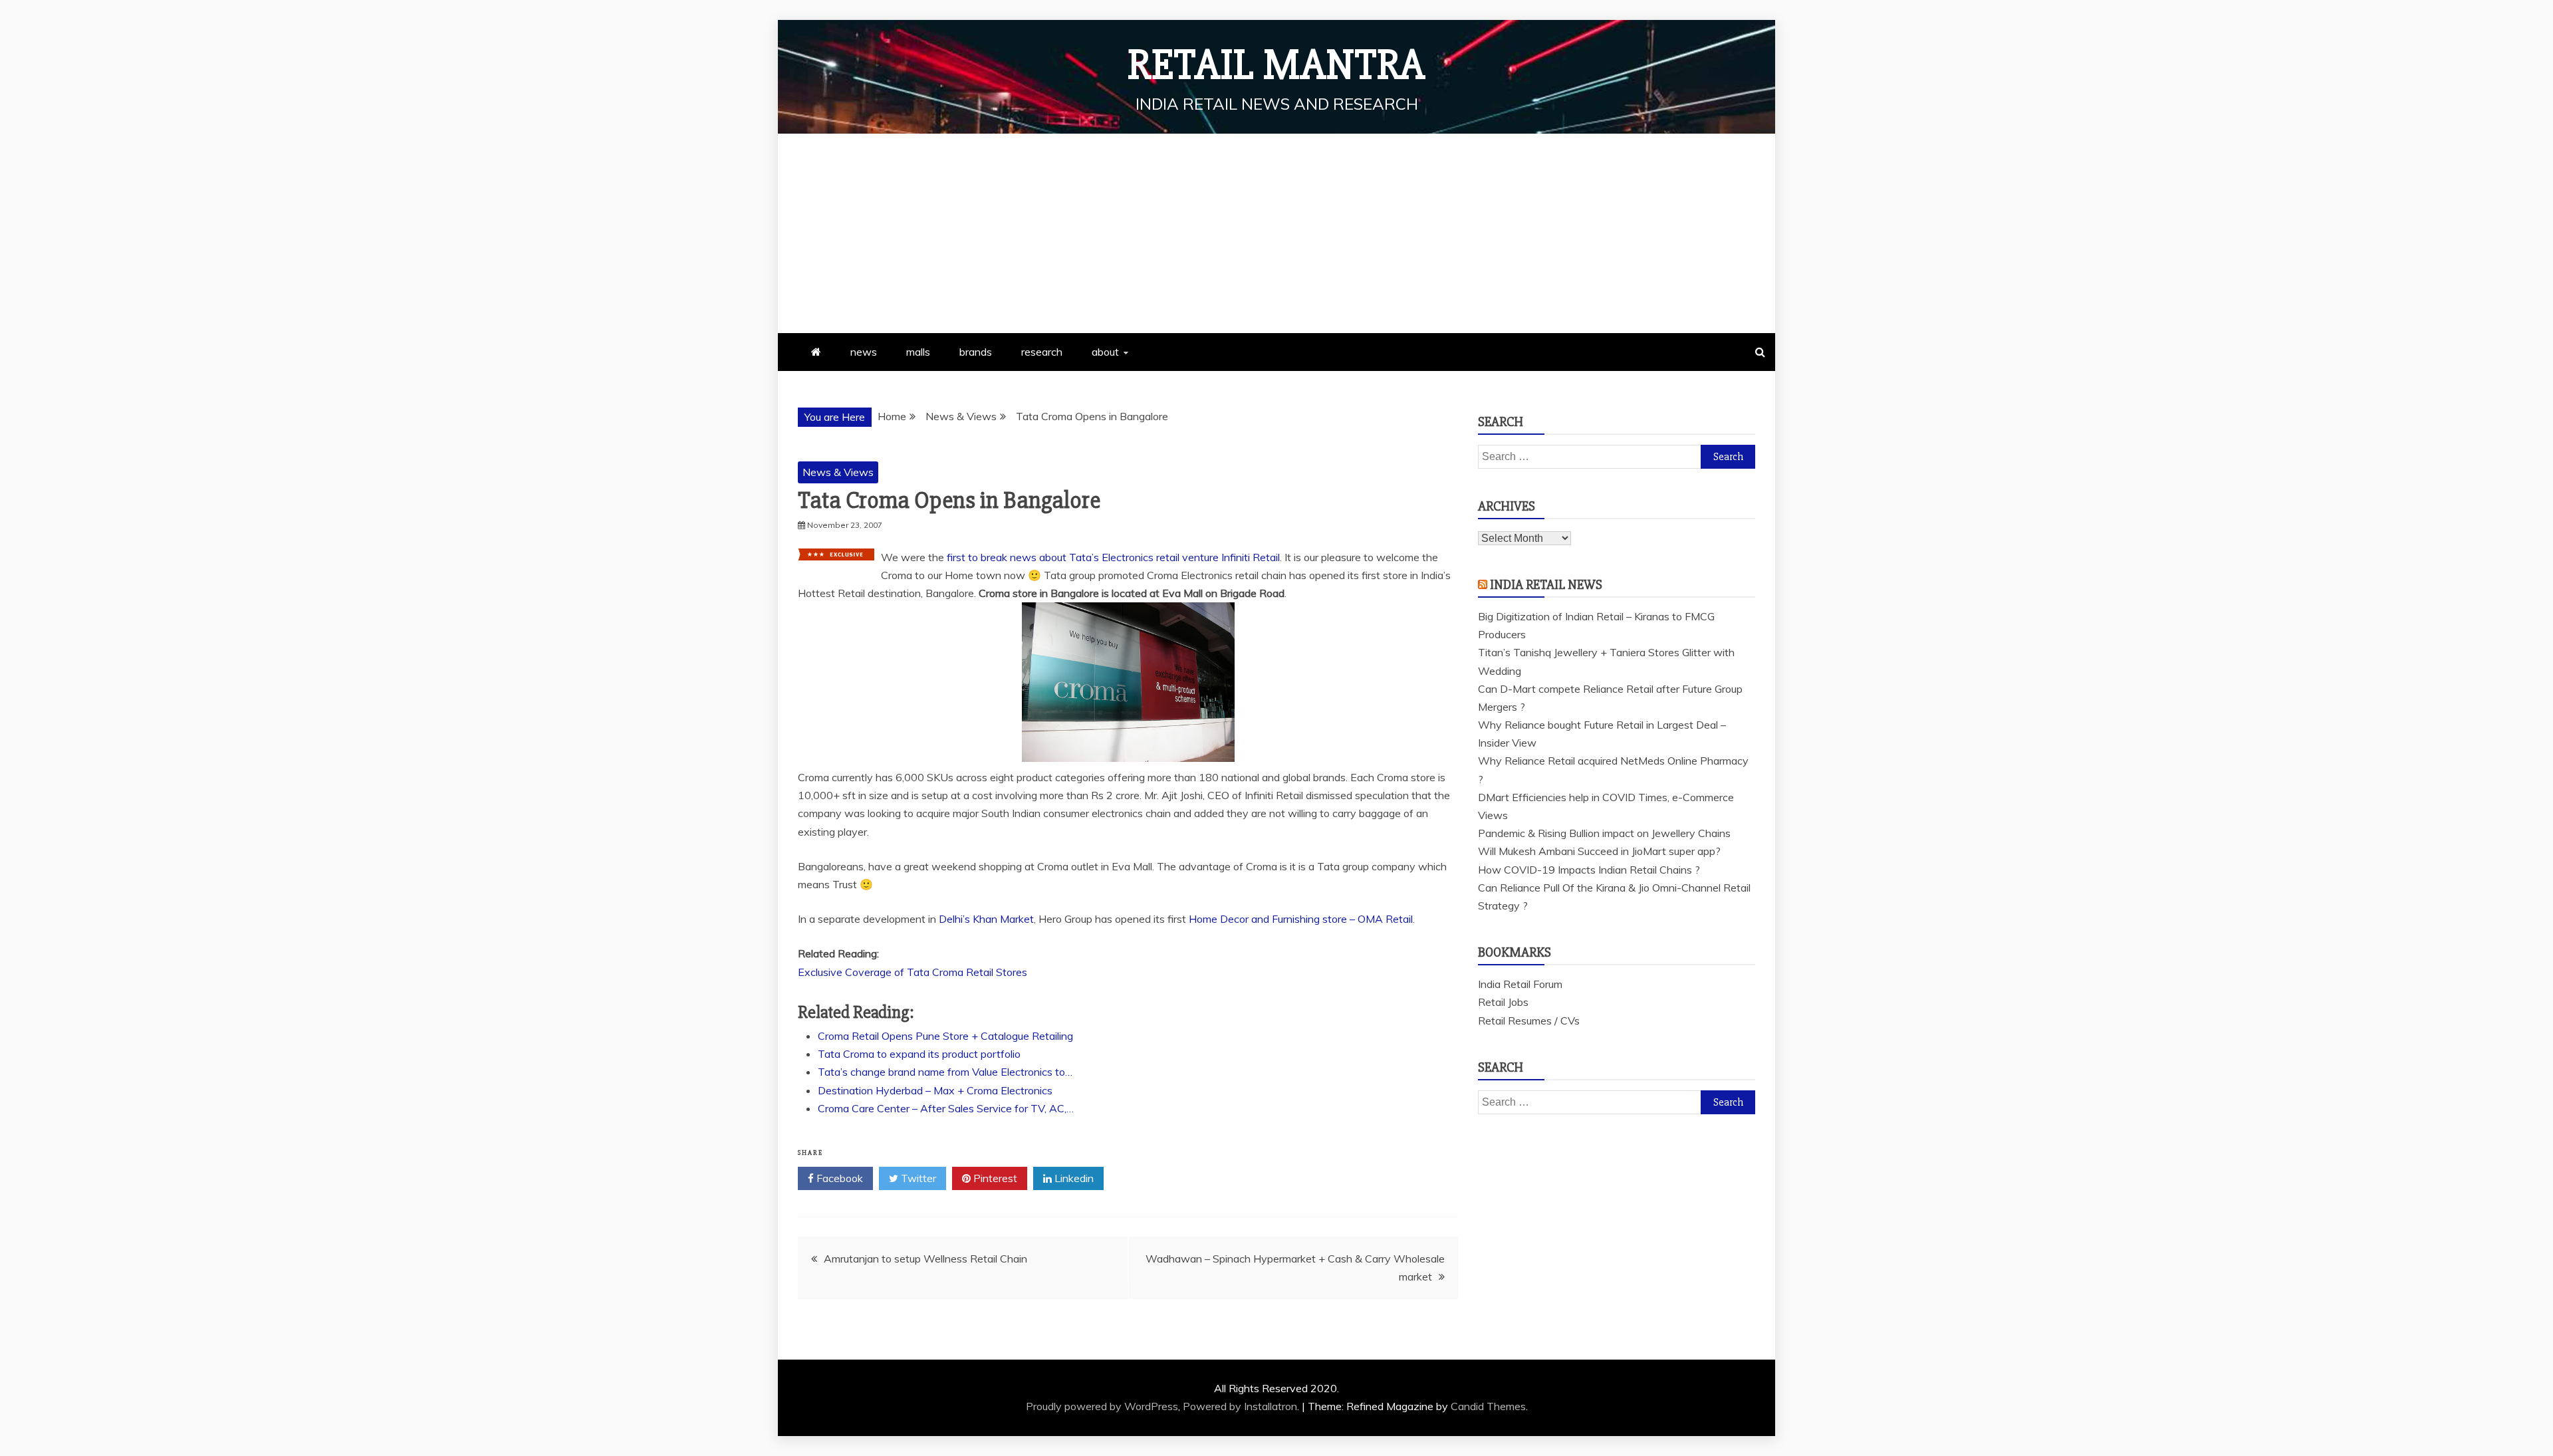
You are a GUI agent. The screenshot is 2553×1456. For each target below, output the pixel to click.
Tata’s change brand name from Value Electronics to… (945, 1072)
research (1042, 352)
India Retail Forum (1520, 984)
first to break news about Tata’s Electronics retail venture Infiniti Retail (1113, 557)
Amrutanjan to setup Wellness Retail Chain (925, 1259)
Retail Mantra (1276, 65)
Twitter (917, 1178)
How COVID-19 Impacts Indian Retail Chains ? (1589, 870)
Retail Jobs (1503, 1002)
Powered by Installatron (1240, 1406)
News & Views (838, 472)
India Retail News (1546, 585)
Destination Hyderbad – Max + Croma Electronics (935, 1090)
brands (976, 352)
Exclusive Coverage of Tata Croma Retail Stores (912, 972)
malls (918, 352)
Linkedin (1073, 1178)
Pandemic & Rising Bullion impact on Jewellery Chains (1604, 833)
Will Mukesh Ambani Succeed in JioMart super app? (1599, 851)
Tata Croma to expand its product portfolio (919, 1054)
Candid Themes (1488, 1406)
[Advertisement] (1276, 233)
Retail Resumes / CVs (1529, 1021)
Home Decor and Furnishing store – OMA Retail (1301, 919)
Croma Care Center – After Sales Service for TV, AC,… (946, 1108)
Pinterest (994, 1178)
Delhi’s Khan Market (986, 919)
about (1105, 352)
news (864, 352)
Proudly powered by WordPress (1102, 1406)
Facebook (838, 1178)
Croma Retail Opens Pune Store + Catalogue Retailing (945, 1036)
